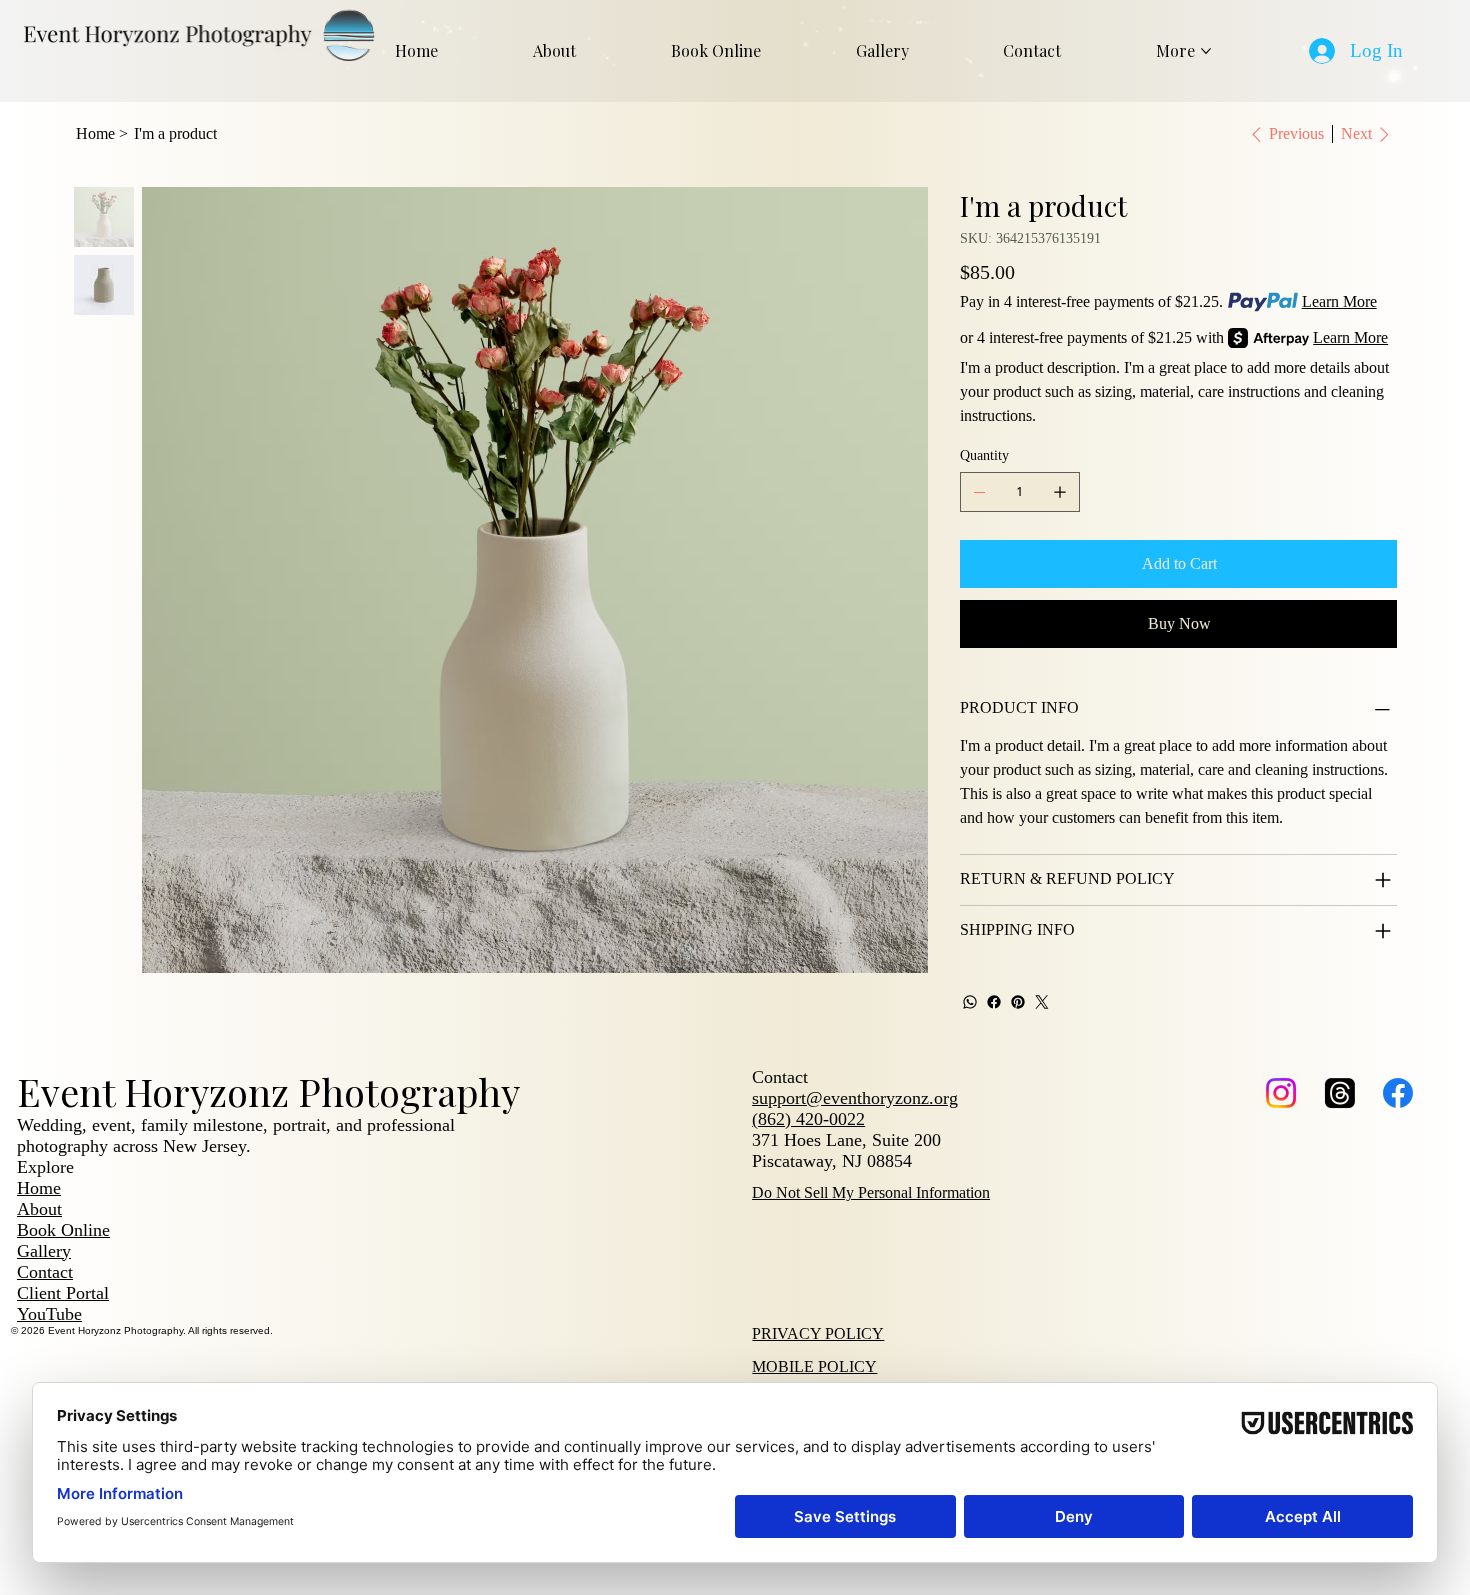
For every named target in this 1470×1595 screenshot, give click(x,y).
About (39, 1209)
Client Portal (63, 1293)
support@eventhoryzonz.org (855, 1098)
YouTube (49, 1314)
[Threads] (1340, 1093)
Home (39, 1188)
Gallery (44, 1251)
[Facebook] (994, 1002)
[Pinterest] (1018, 1002)
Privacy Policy (818, 1334)
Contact (45, 1272)
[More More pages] (1206, 51)
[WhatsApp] (970, 1002)
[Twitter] (1042, 1002)
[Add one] (1060, 492)
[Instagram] (1281, 1093)
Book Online (63, 1230)
